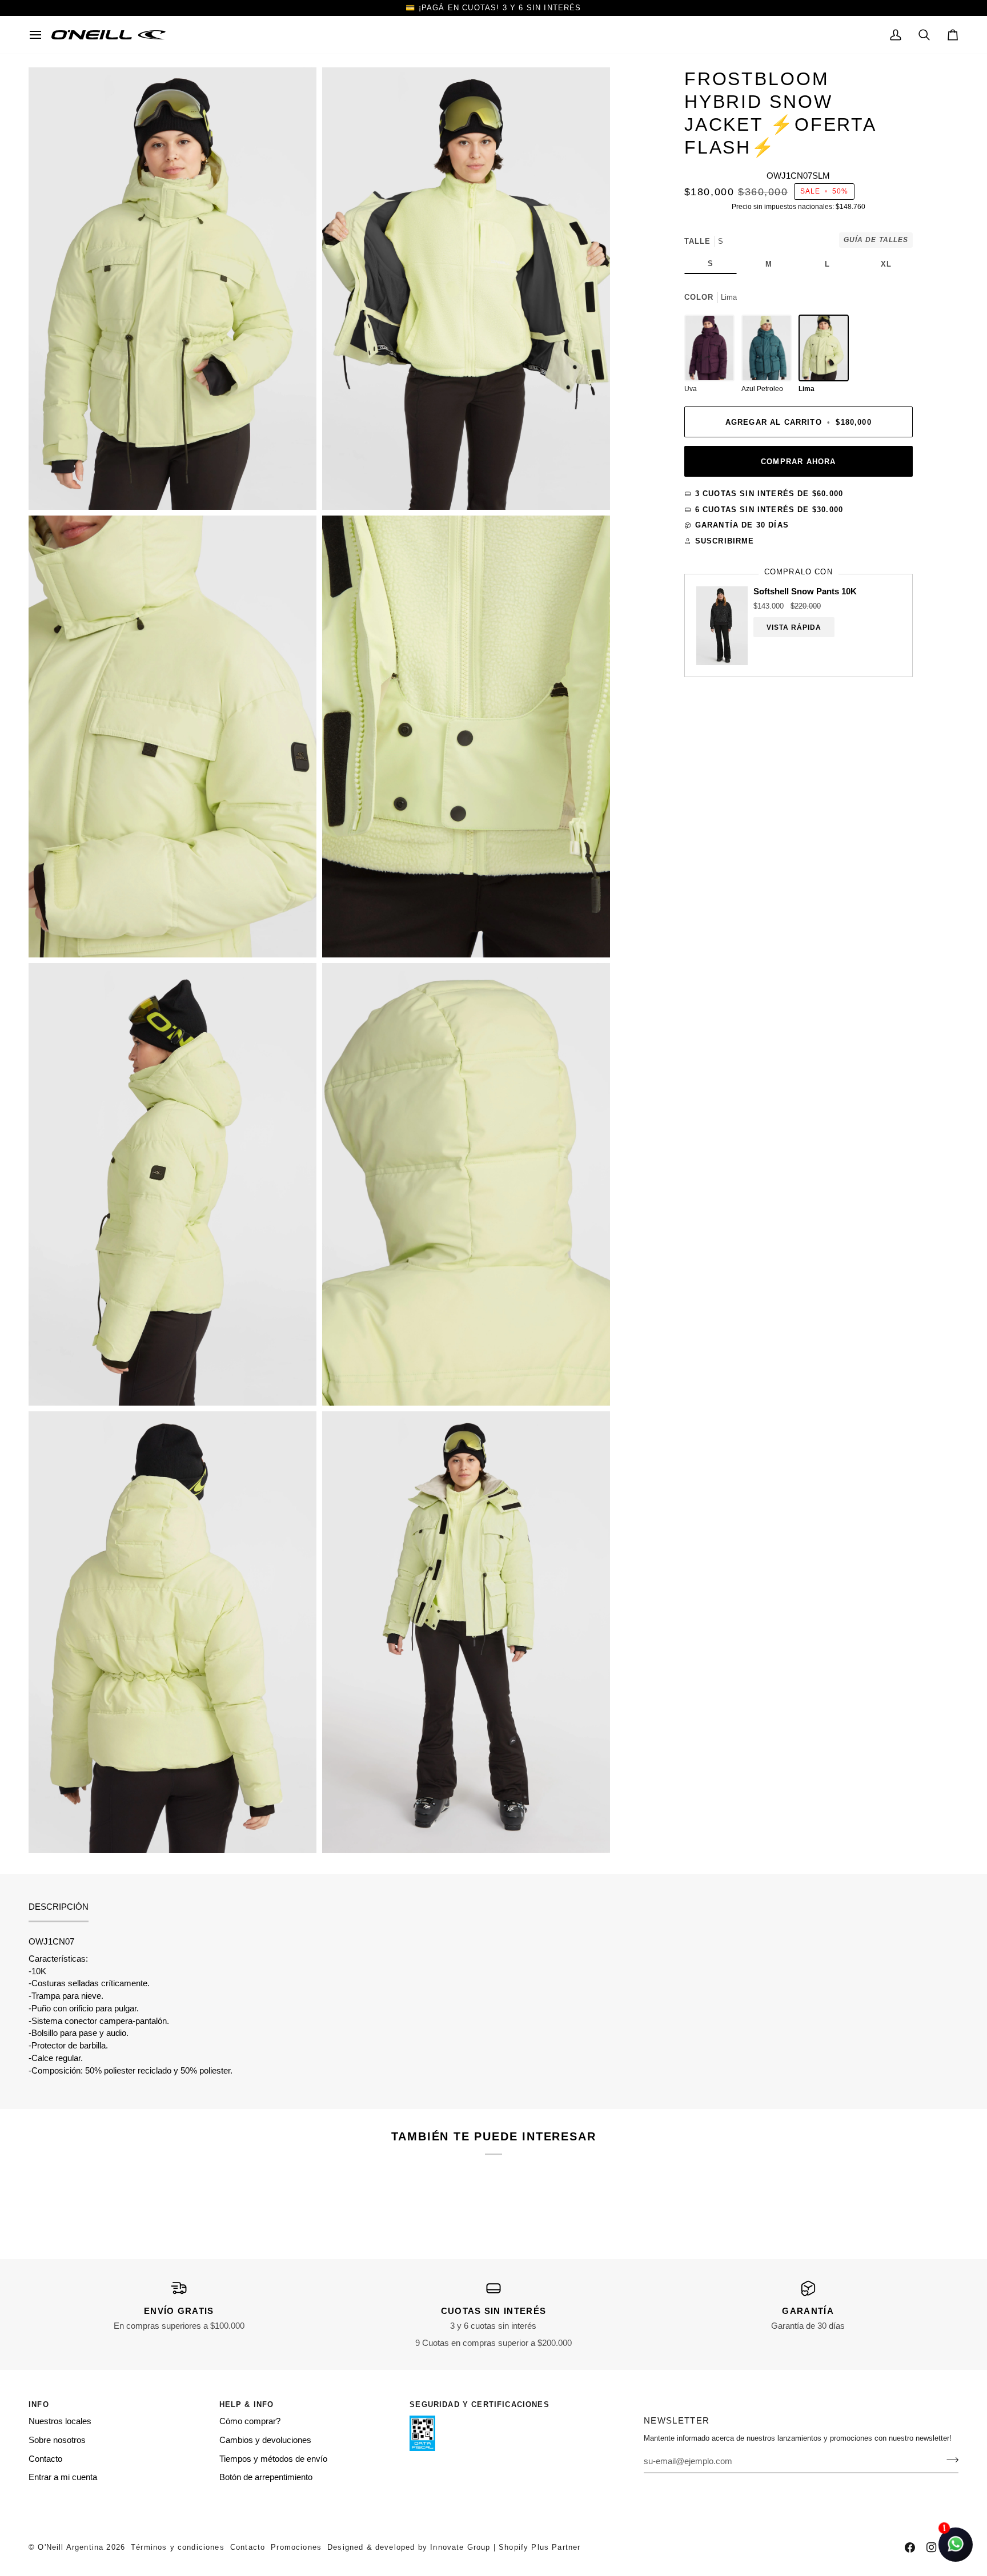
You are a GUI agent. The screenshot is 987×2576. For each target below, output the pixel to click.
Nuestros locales (60, 2421)
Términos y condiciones (178, 2547)
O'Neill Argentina (71, 2547)
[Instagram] (932, 2547)
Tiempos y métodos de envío (273, 2459)
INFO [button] (39, 2404)
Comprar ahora (798, 462)
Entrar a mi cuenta (63, 2477)
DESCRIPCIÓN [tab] (59, 1907)
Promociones (296, 2547)
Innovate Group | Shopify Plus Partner (505, 2547)
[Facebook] (910, 2547)
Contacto (45, 2459)
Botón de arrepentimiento (266, 2477)
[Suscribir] (949, 2460)
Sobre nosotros (57, 2440)
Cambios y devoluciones (265, 2440)
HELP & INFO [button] (247, 2404)
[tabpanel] (493, 2007)
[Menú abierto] (40, 35)
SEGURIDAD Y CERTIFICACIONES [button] (480, 2404)
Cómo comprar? (250, 2421)
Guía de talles (876, 240)
